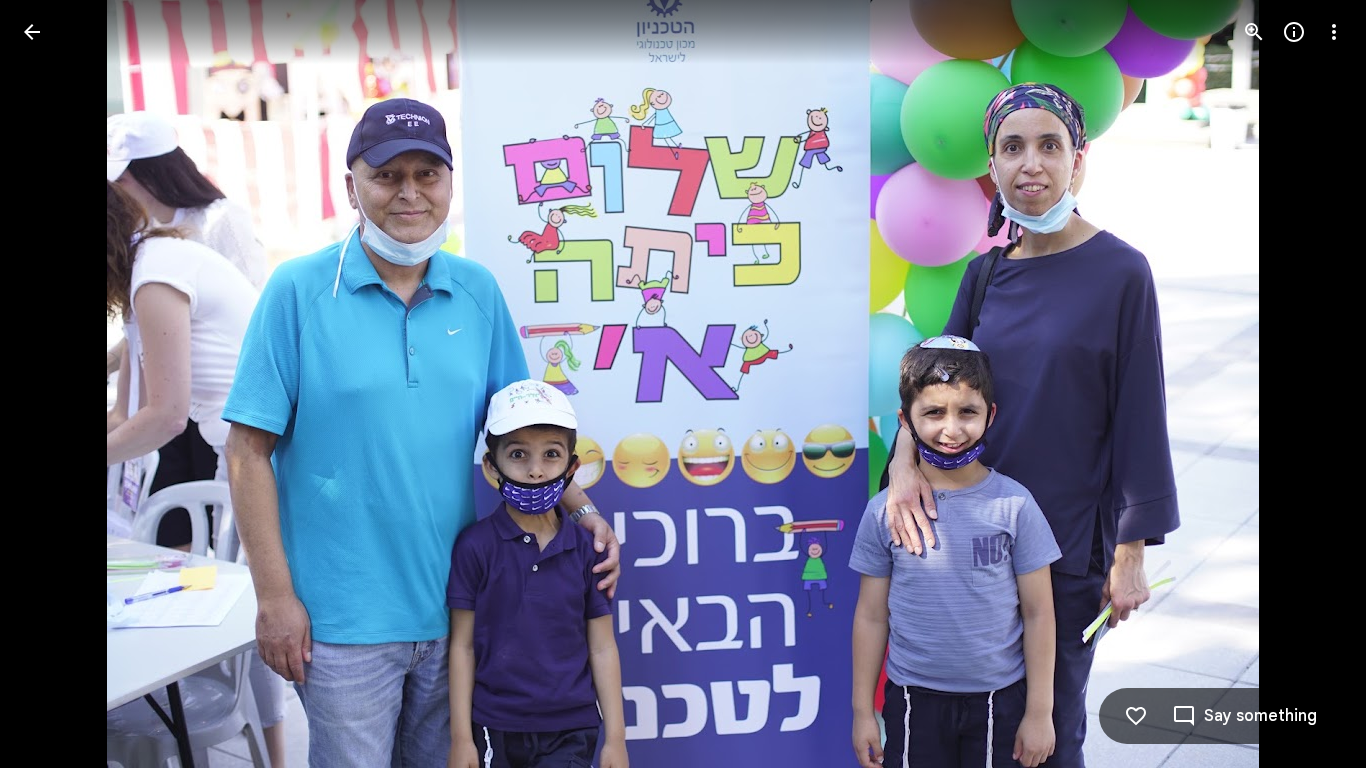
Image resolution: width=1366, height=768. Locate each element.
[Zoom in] (1254, 32)
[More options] (1334, 32)
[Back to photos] (32, 32)
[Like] (1136, 716)
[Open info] (1294, 32)
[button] (56, 384)
